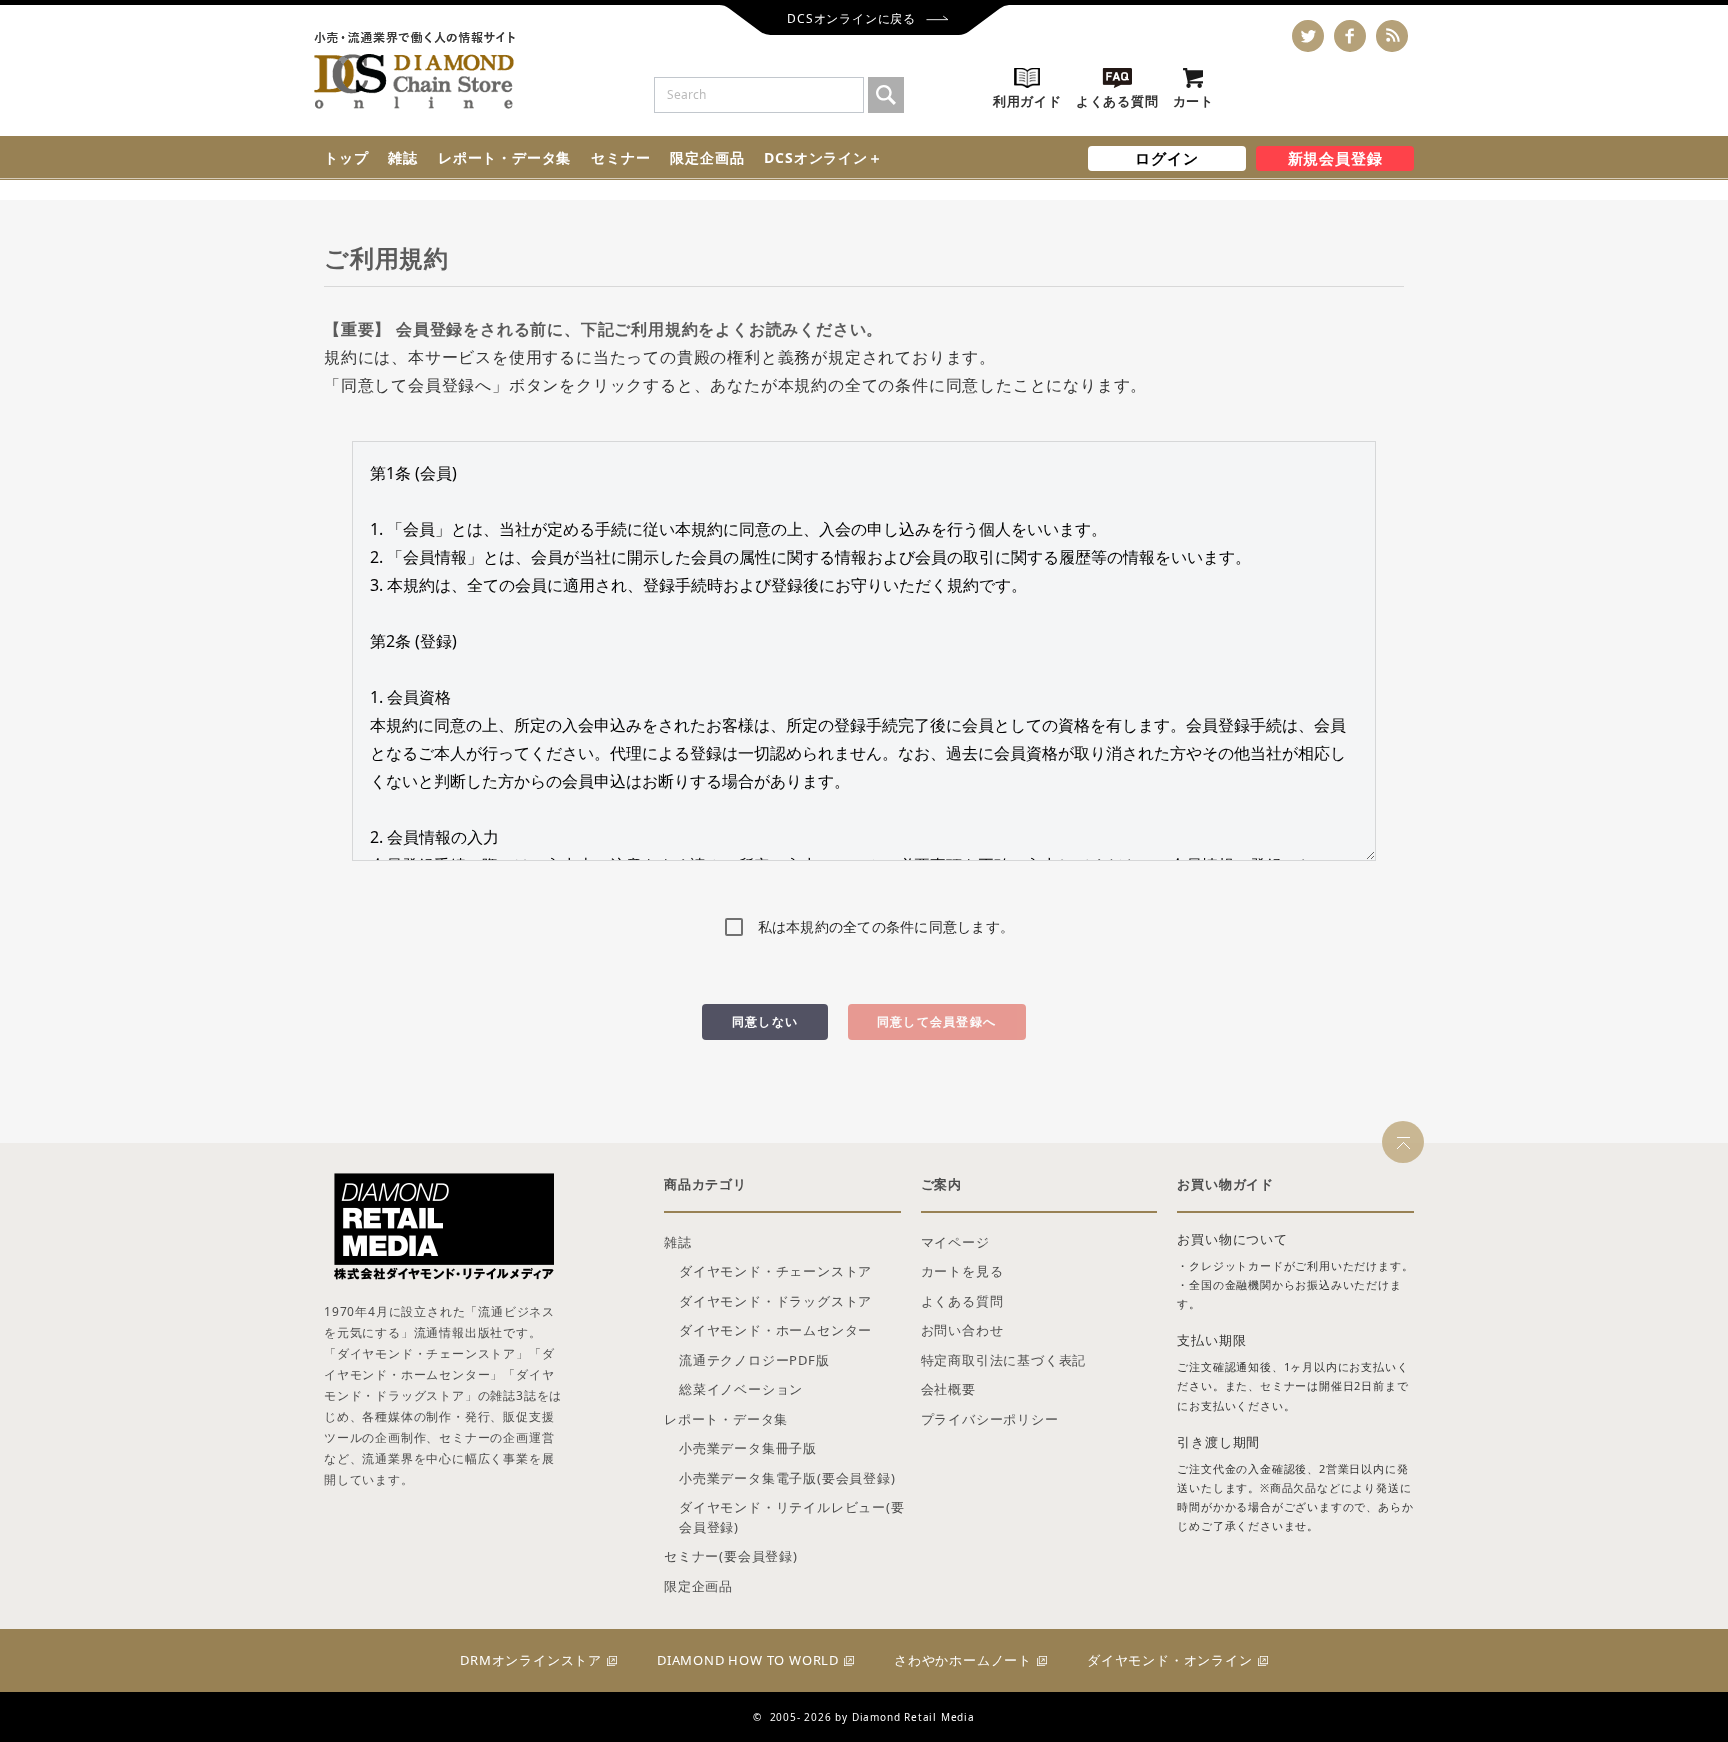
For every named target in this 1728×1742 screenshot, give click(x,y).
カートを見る (962, 1271)
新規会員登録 (1335, 158)
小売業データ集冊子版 (748, 1448)
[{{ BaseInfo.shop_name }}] (414, 70)
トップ (346, 157)
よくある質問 (962, 1301)
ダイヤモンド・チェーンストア (775, 1271)
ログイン (1166, 158)
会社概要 (948, 1389)
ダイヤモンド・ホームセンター (775, 1330)
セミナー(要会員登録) (731, 1556)
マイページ (955, 1242)
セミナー (620, 157)
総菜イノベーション (741, 1389)
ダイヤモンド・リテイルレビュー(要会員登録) (792, 1517)
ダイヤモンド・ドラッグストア (775, 1301)
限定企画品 (707, 157)
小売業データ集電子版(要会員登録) (787, 1478)
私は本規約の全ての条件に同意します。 (886, 926)
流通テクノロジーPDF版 (754, 1360)
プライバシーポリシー (990, 1419)
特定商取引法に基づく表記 (1004, 1360)
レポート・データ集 (504, 157)
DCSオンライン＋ (823, 157)
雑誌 (403, 157)
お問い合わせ (962, 1330)
